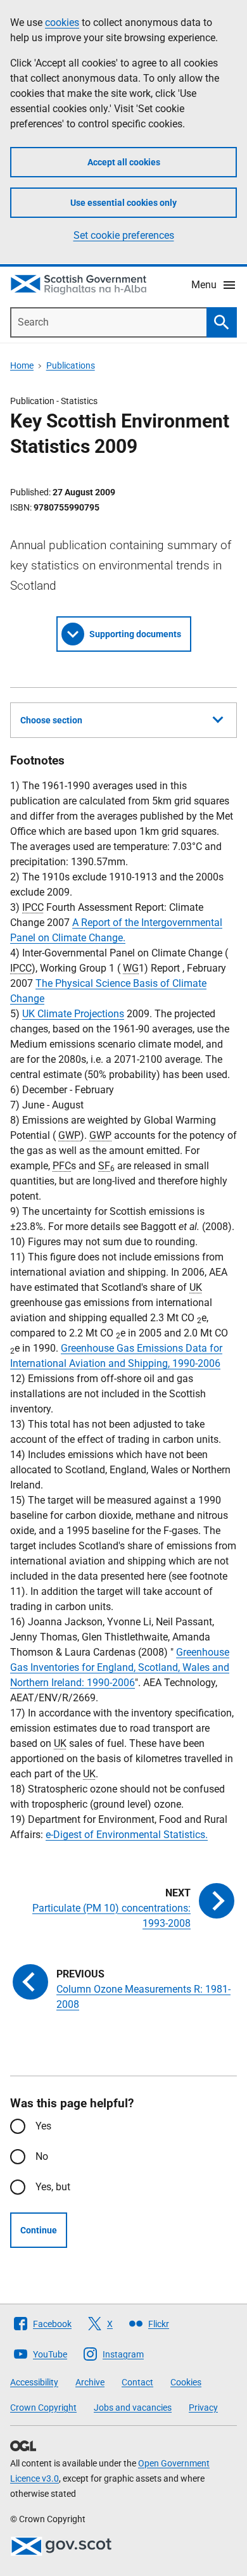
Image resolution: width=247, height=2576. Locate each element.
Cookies (186, 2382)
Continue (39, 2230)
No (42, 2156)
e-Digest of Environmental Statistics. (127, 1835)
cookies (62, 22)
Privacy (203, 2408)
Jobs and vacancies (133, 2408)
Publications (71, 365)
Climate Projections (73, 1014)
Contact (137, 2382)
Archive (90, 2382)
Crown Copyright (43, 2408)
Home (22, 365)
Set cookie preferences (124, 235)
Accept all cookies (124, 162)
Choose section (51, 720)
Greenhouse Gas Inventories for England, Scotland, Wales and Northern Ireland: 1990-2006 (120, 1667)
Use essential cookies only (123, 203)
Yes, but (53, 2187)
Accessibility (34, 2382)
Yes (43, 2126)
